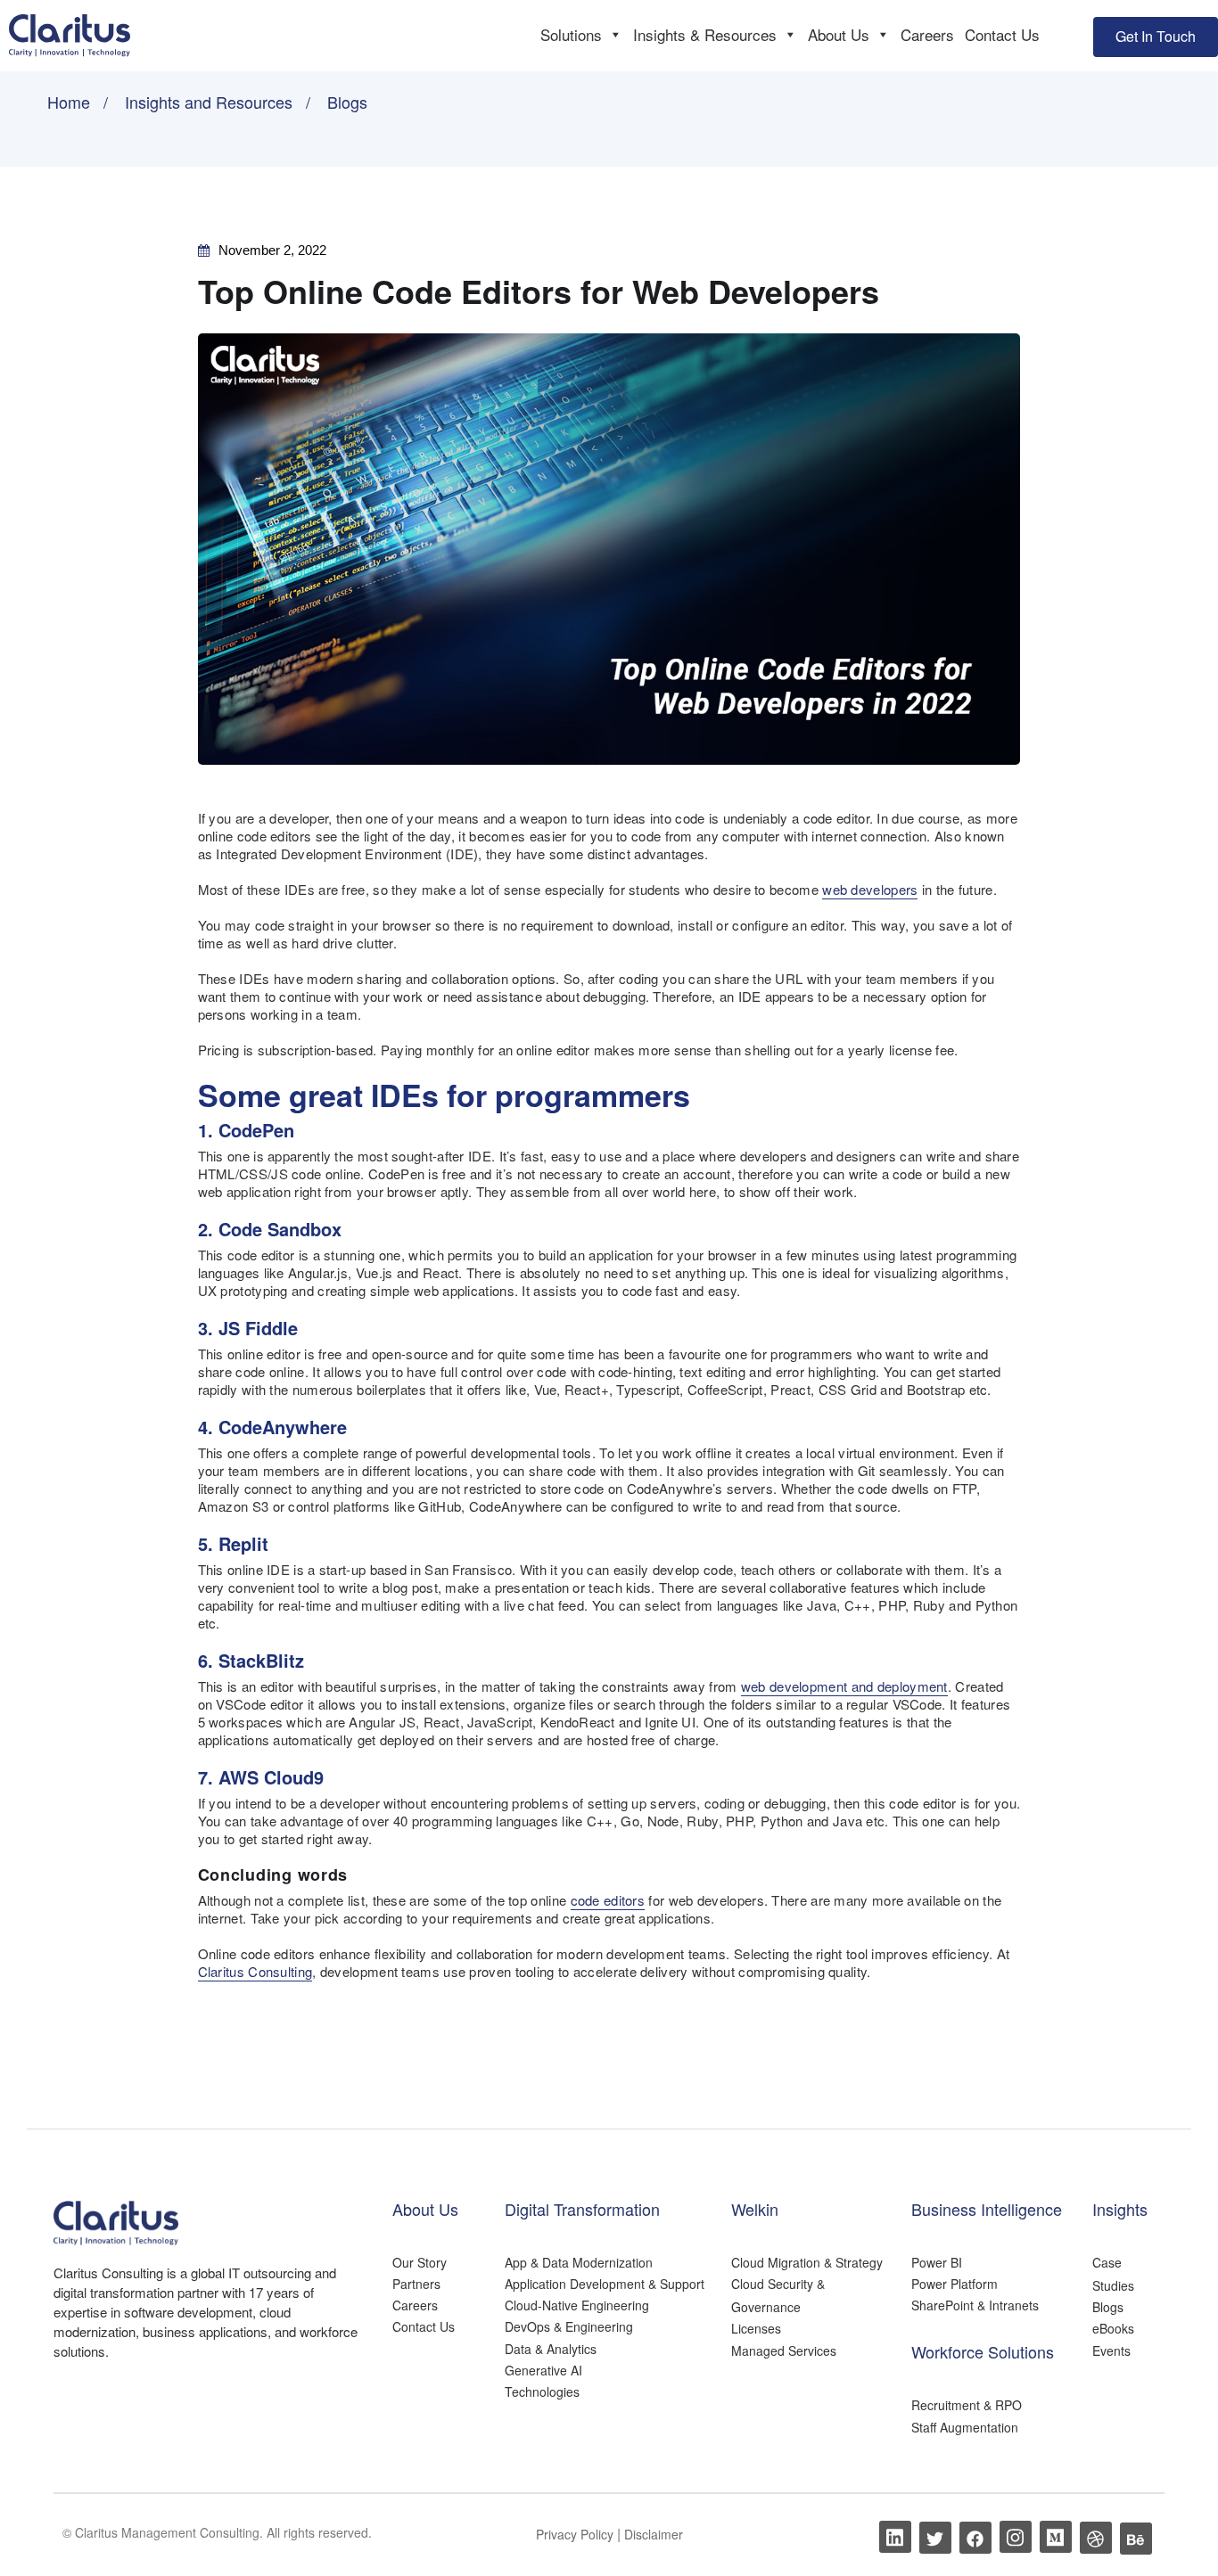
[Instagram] (1016, 2537)
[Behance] (1136, 2539)
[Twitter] (935, 2538)
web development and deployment (844, 1686)
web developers (870, 889)
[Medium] (1056, 2537)
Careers (927, 34)
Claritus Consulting (255, 1971)
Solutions (571, 34)
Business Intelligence (987, 2209)
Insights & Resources (705, 34)
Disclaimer (654, 2534)
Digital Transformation (582, 2209)
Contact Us (1002, 34)
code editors (608, 1900)
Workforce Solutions (983, 2351)
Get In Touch (1156, 36)
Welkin (755, 2209)
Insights (1120, 2209)
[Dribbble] (1096, 2538)
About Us (839, 34)
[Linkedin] (895, 2537)
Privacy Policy (576, 2534)
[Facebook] (975, 2538)
